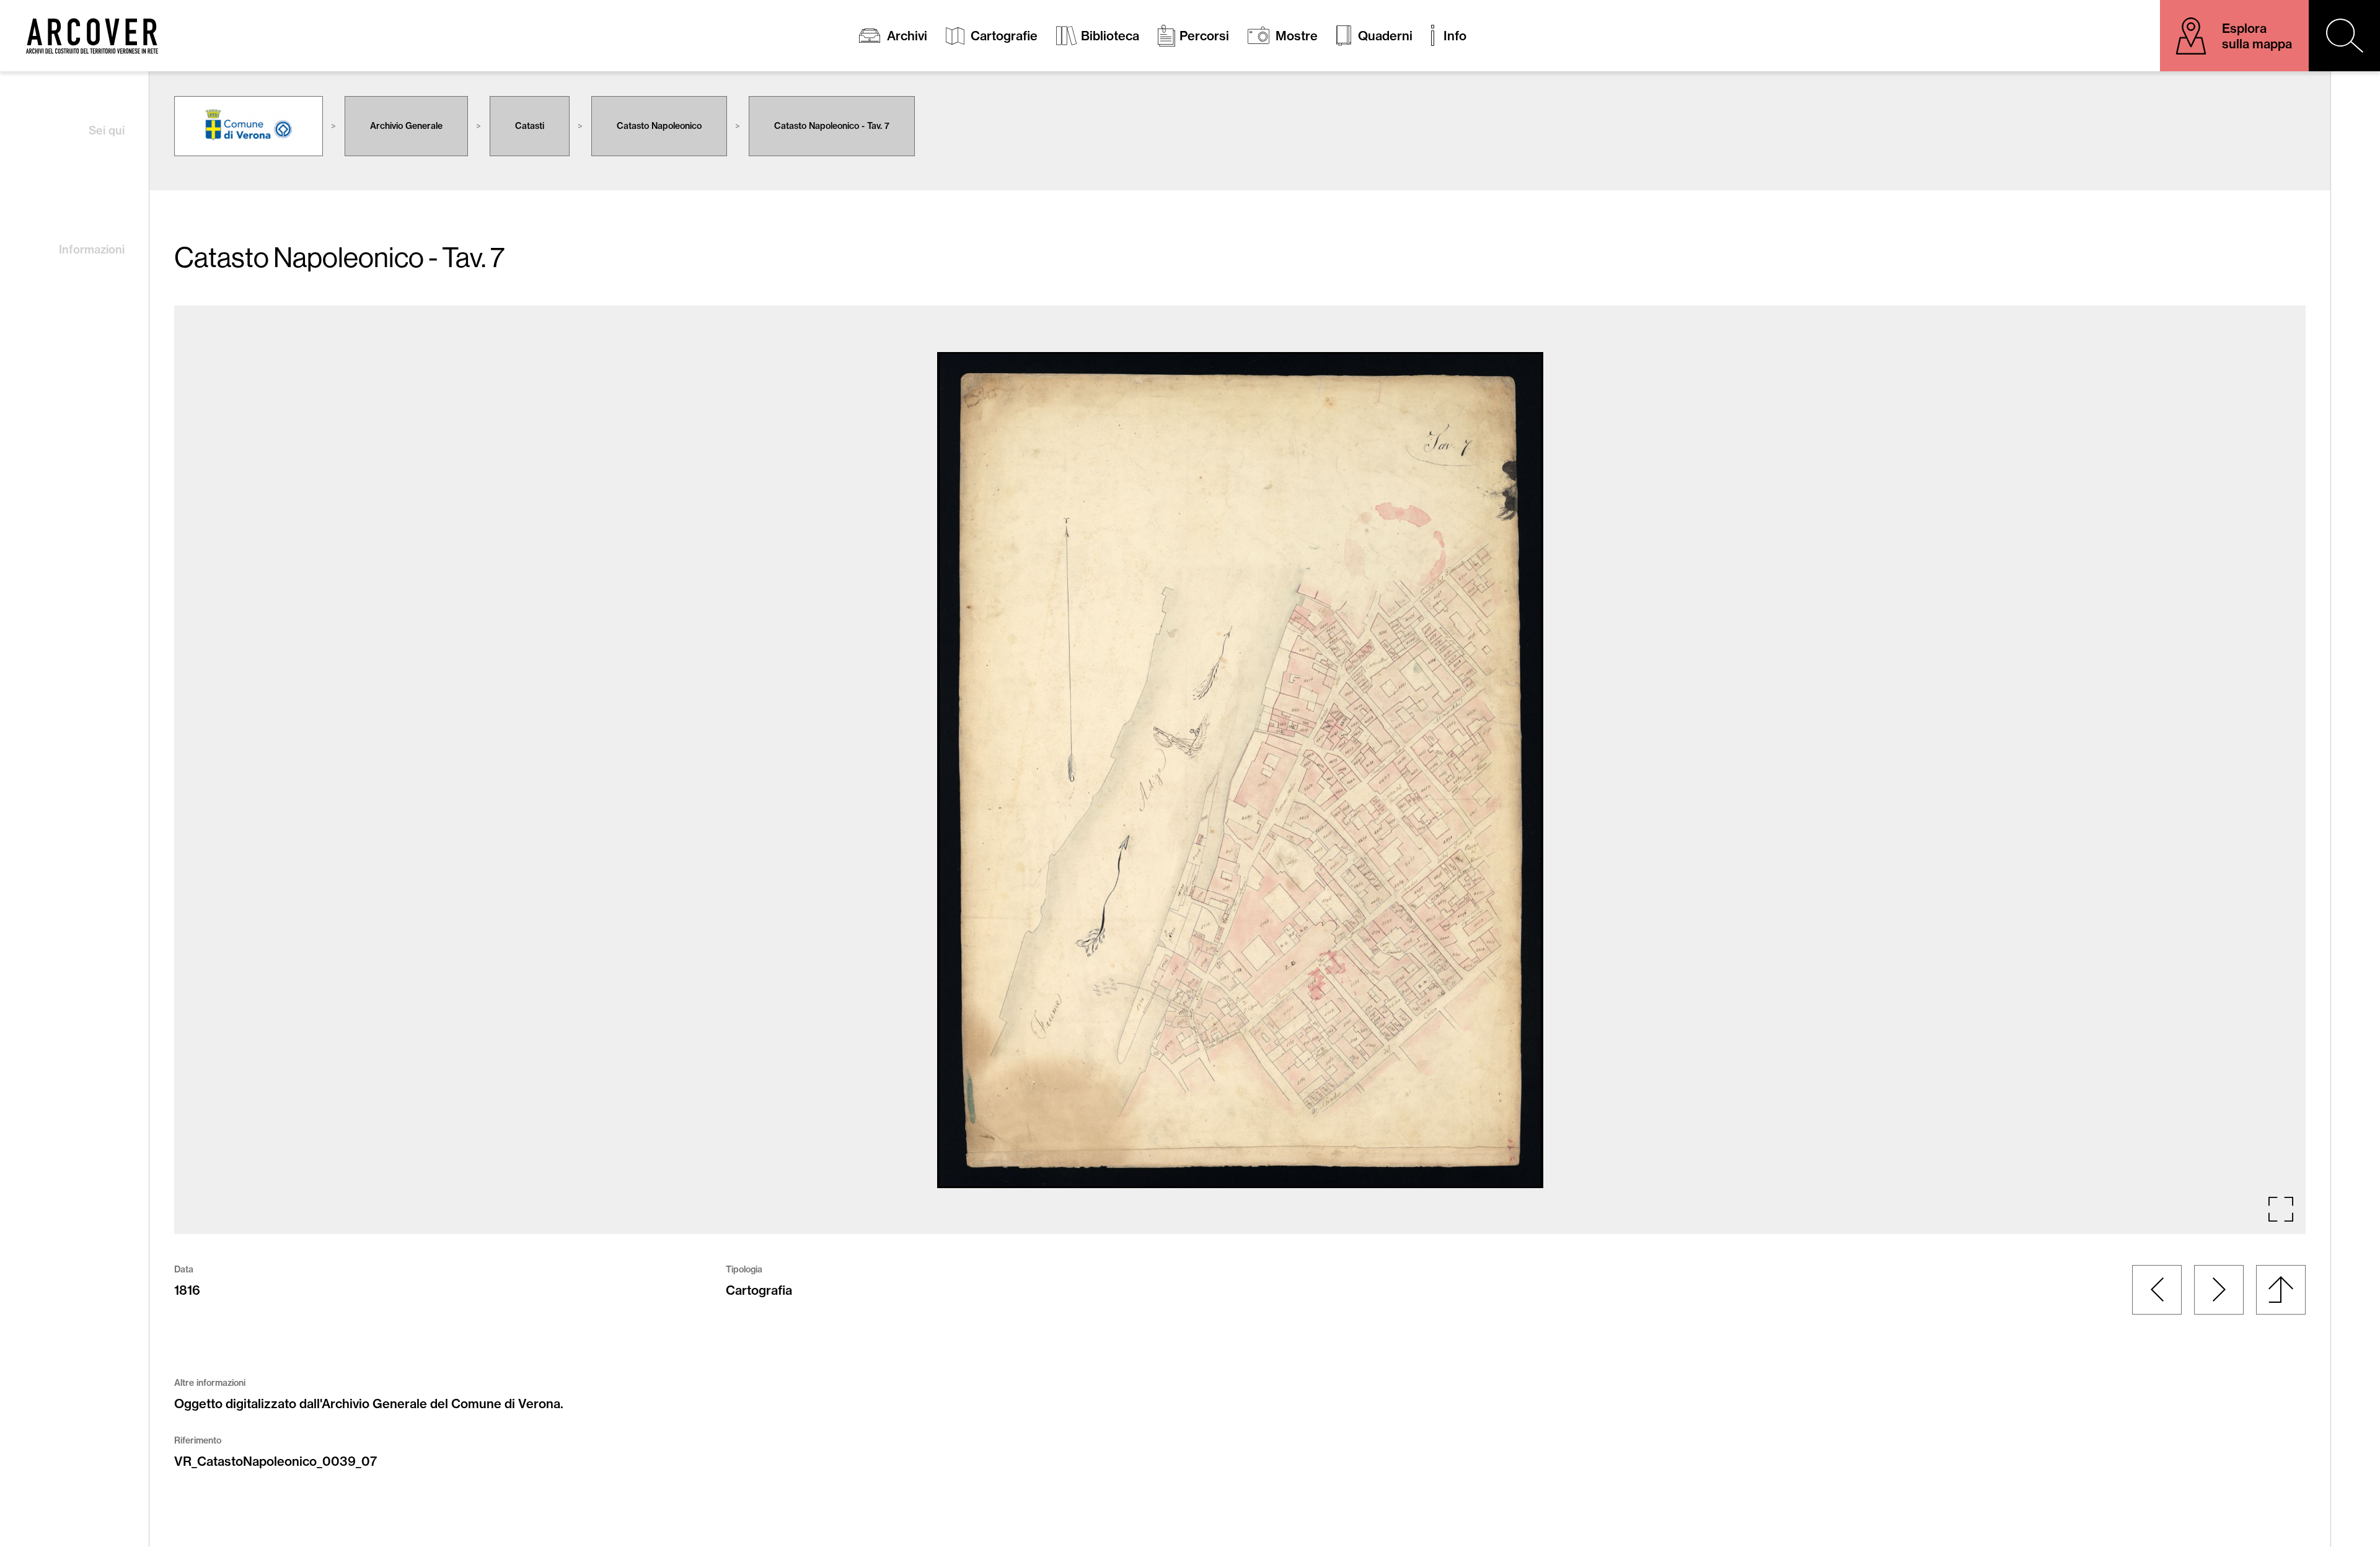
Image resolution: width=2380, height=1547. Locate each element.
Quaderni (1385, 36)
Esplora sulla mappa (2257, 36)
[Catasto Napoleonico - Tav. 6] (2157, 1290)
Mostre (1297, 36)
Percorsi (1204, 36)
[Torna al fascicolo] (2281, 1290)
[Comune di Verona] (249, 126)
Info (1455, 36)
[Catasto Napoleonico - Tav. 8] (2219, 1290)
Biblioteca (1110, 36)
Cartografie (1004, 36)
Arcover (92, 36)
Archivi (907, 36)
